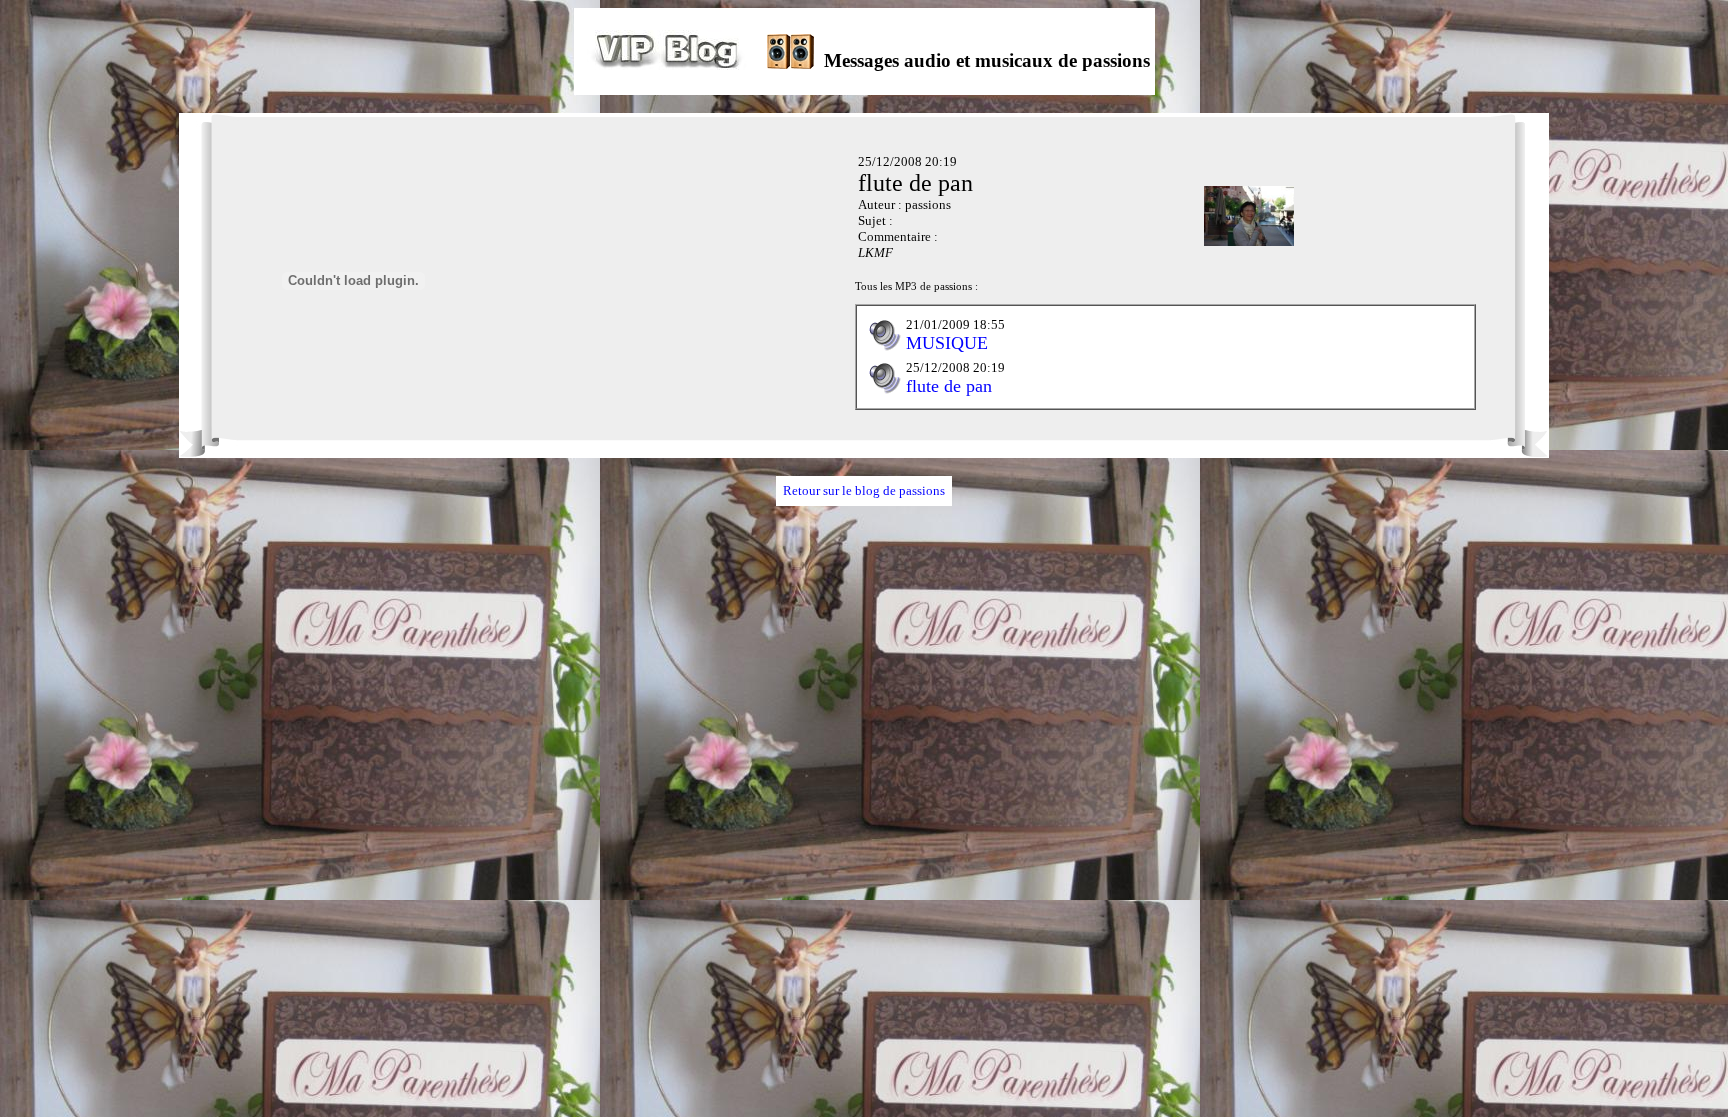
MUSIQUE (947, 343)
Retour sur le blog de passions (864, 490)
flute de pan (949, 386)
